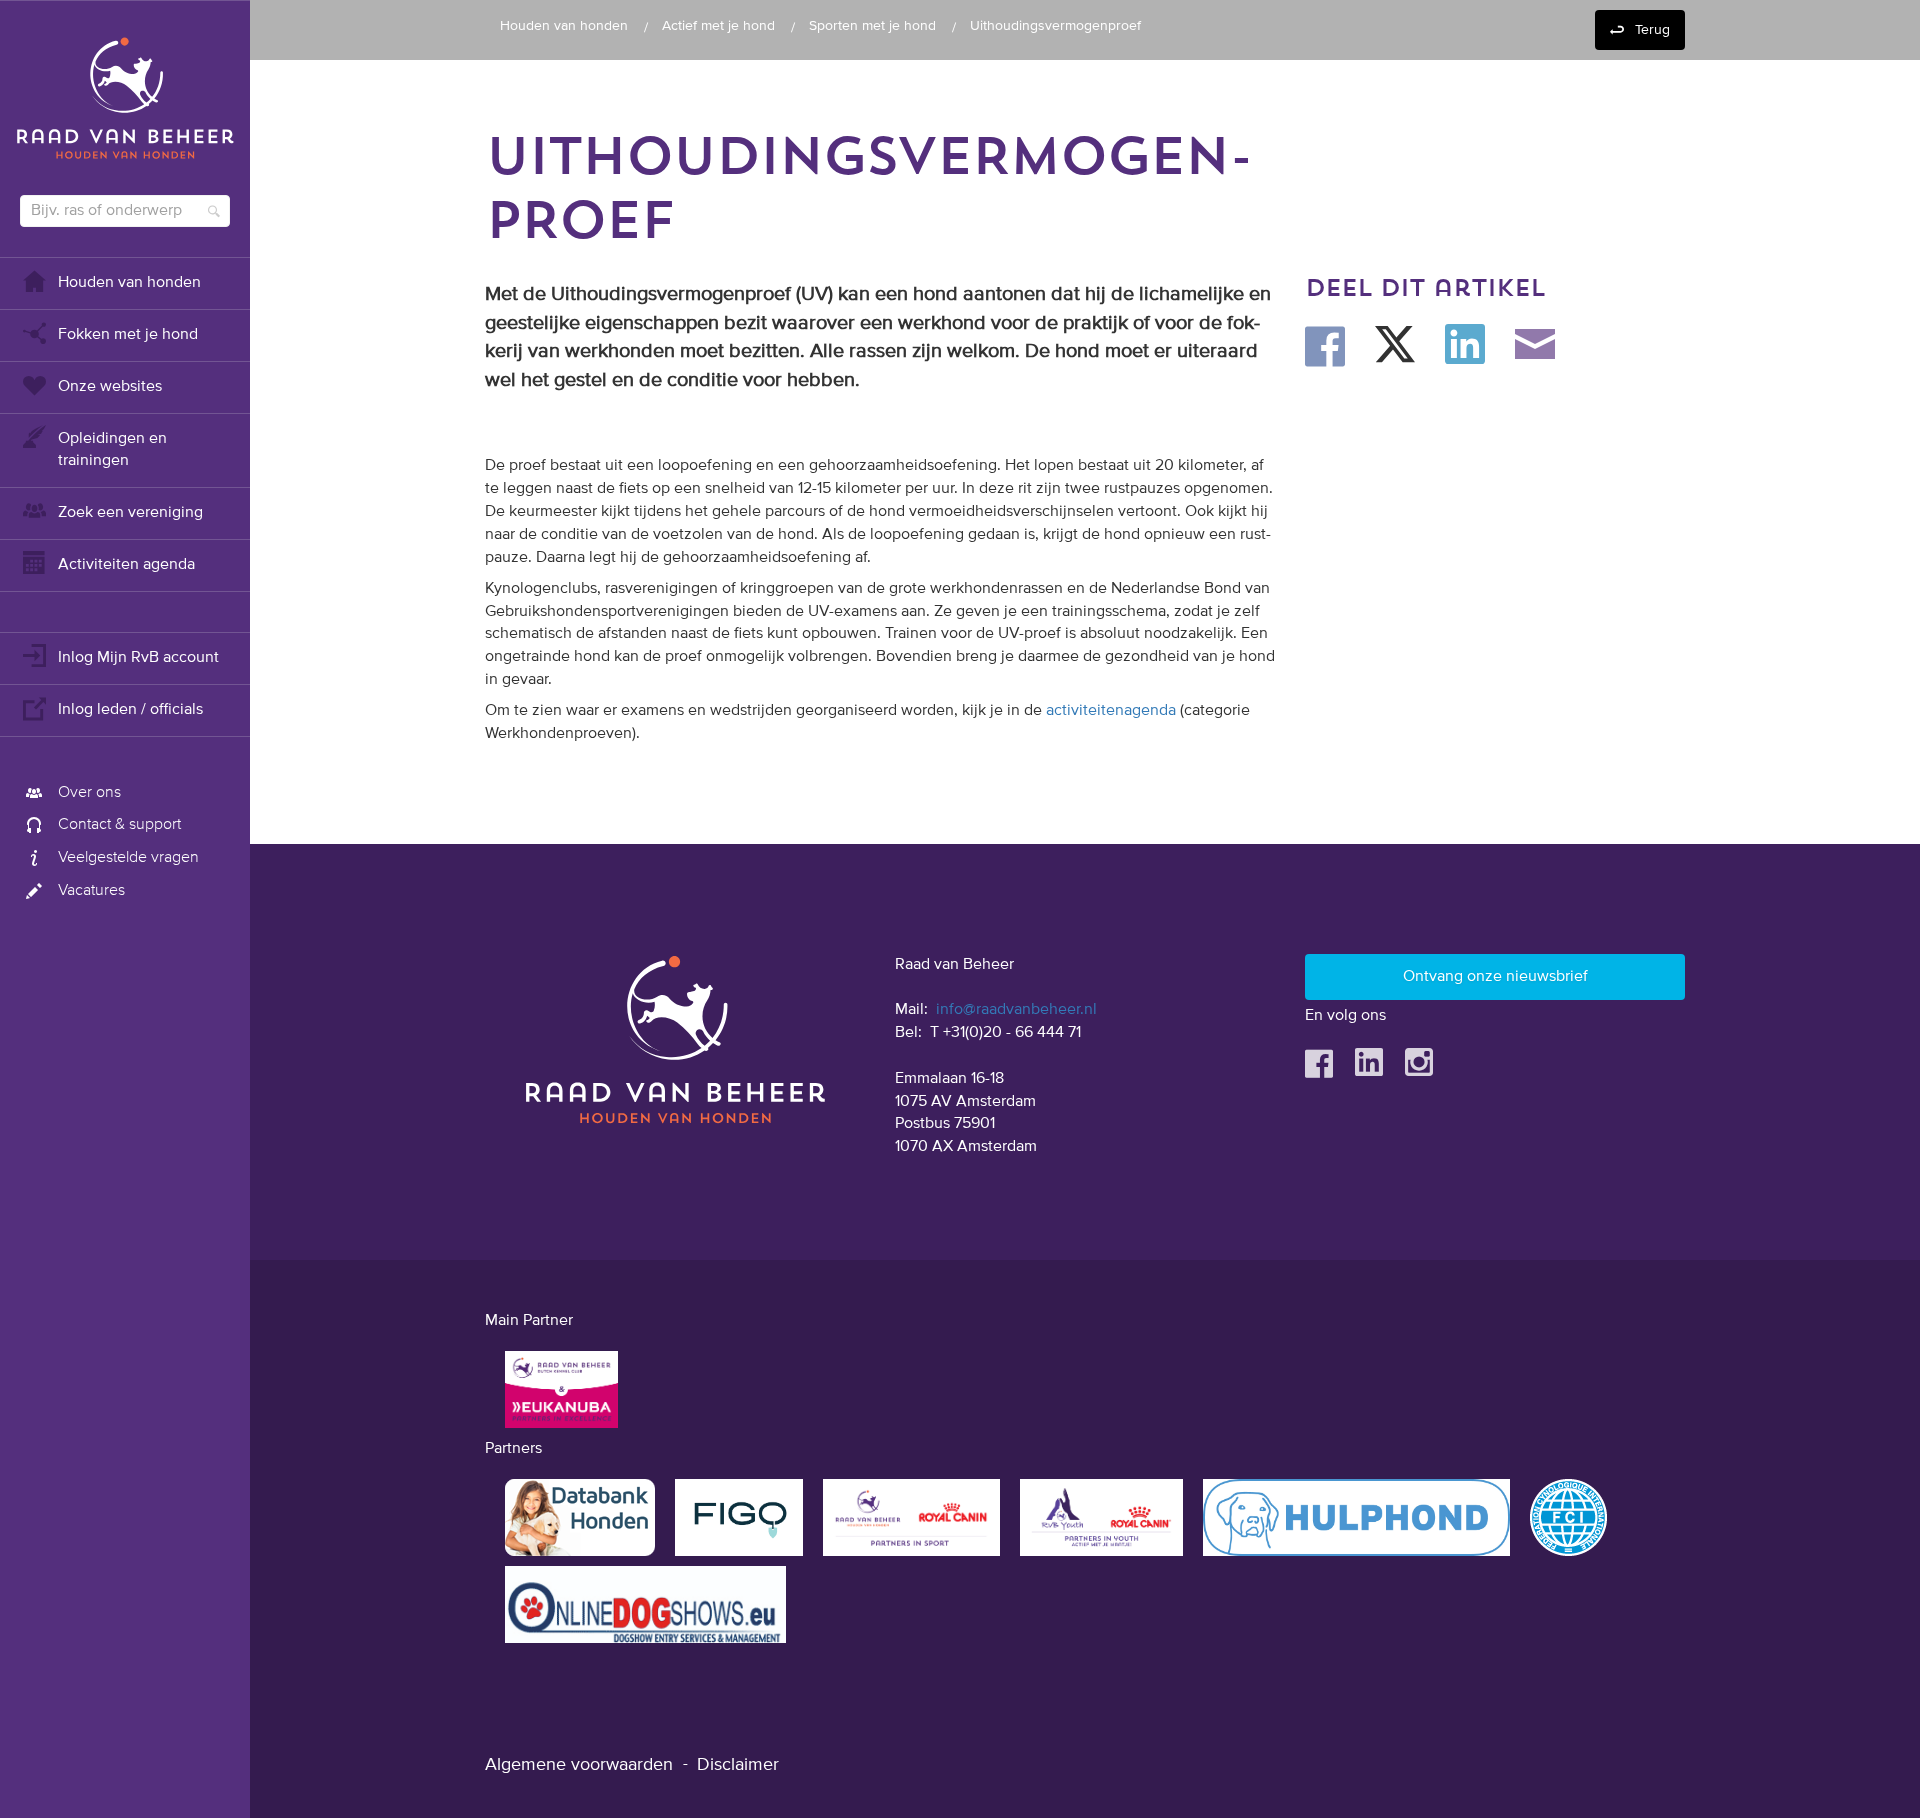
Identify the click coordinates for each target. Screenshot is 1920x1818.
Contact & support (119, 825)
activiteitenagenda (1111, 711)
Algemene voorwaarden (579, 1765)
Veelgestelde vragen (128, 858)
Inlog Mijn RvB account (138, 658)
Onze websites (110, 387)
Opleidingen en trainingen (112, 450)
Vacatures (91, 891)
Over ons (89, 793)
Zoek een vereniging (130, 513)
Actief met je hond (718, 26)
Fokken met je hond (128, 335)
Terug (1652, 30)
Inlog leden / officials (130, 710)
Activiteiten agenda (126, 565)
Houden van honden (129, 283)
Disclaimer (738, 1765)
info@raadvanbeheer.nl (1016, 1010)
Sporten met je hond (872, 26)
